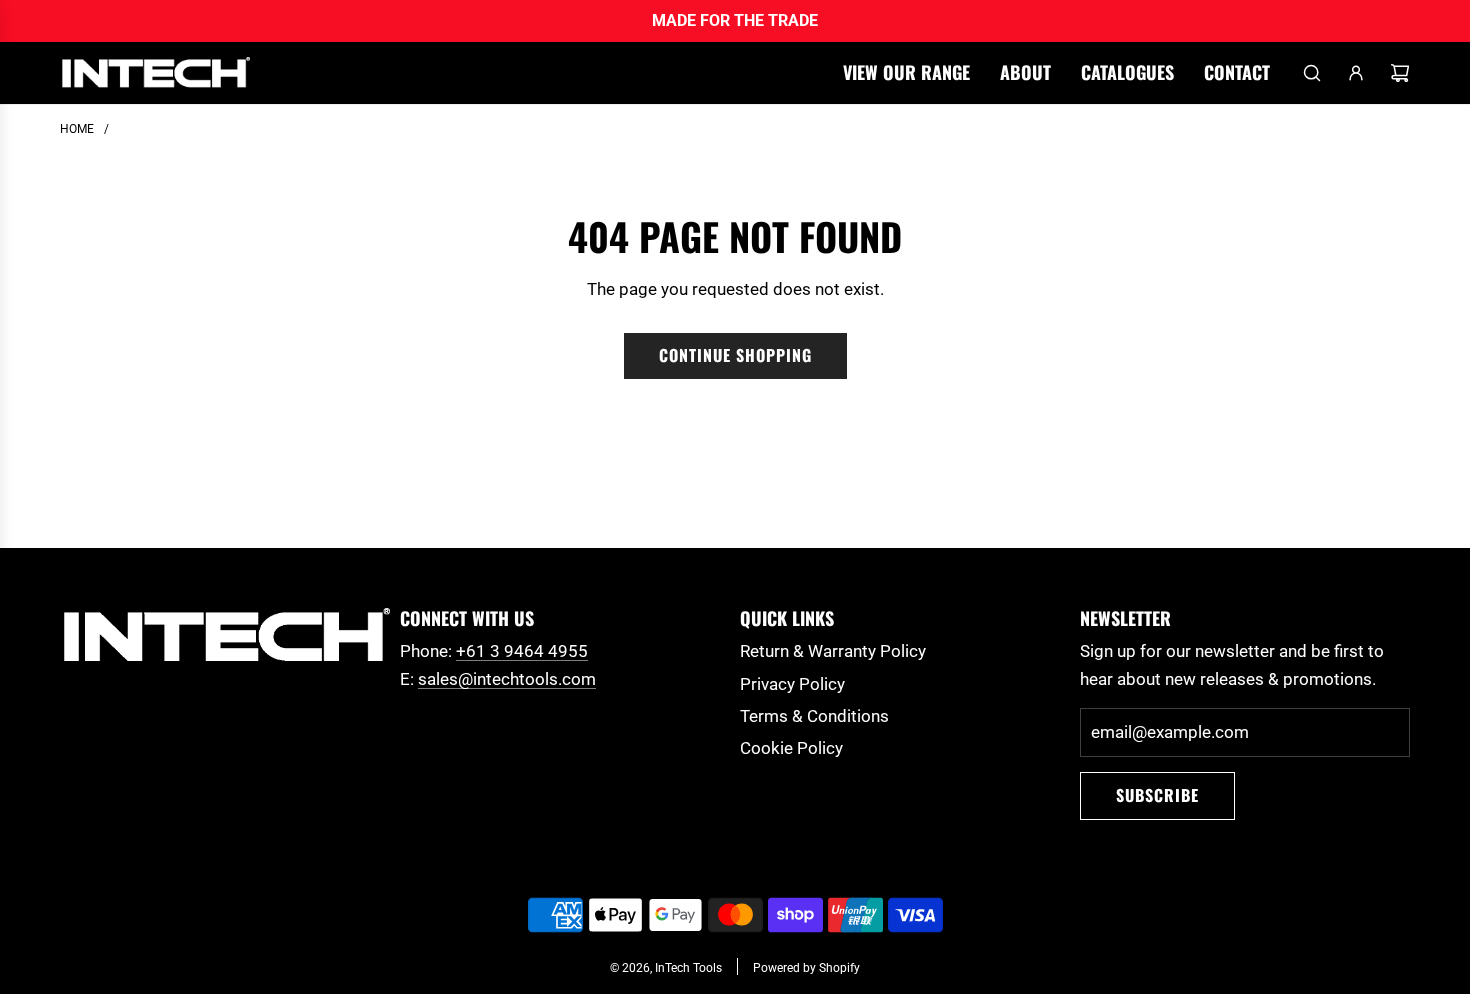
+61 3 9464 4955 (522, 651)
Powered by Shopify (806, 968)
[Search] (1312, 73)
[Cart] (1400, 73)
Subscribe (1157, 795)
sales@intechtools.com (507, 679)
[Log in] (1356, 73)
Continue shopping (735, 355)
